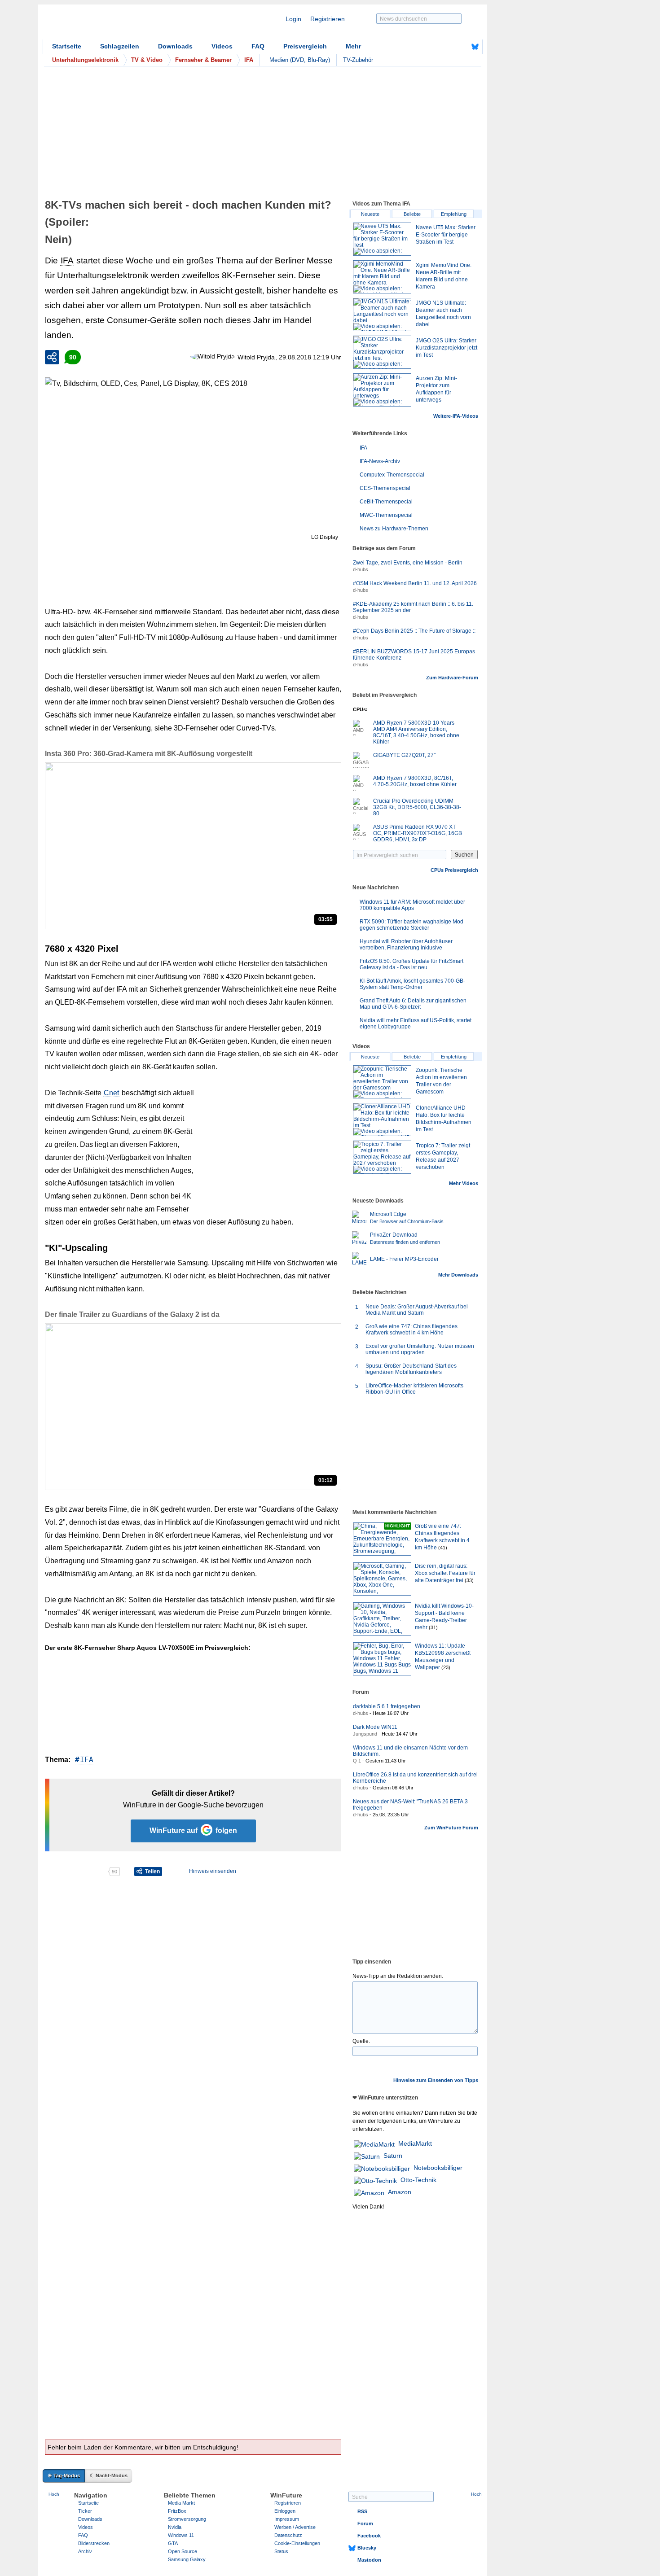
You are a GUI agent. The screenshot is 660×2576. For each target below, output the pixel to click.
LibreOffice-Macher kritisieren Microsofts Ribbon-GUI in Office (414, 1389)
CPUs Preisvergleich (454, 870)
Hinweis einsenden (213, 1871)
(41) (443, 1548)
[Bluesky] (475, 47)
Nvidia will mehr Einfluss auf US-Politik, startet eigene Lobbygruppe (416, 1023)
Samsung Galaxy (187, 2559)
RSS (362, 2511)
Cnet (111, 1093)
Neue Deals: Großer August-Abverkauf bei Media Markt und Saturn (417, 1310)
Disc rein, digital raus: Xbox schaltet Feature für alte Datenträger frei (445, 1573)
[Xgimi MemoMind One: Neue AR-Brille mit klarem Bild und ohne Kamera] (382, 277)
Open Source (183, 2551)
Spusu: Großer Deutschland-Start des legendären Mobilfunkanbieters (411, 1369)
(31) (433, 1627)
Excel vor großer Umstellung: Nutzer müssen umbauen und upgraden (420, 1349)
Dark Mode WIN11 (375, 1727)
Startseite (67, 46)
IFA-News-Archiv (380, 461)
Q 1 (357, 1761)
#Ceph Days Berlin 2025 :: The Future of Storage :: (414, 631)
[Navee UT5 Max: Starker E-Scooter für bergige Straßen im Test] (382, 239)
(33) (469, 1580)
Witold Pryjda (256, 357)
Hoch (54, 2494)
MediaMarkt (415, 2143)
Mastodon (369, 2560)
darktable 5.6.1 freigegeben (387, 1706)
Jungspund (365, 1734)
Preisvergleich (305, 46)
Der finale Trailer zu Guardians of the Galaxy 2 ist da (132, 1314)
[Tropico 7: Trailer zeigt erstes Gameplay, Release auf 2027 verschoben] (382, 1157)
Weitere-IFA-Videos (456, 416)
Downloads (175, 46)
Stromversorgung (187, 2519)
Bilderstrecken (94, 2543)
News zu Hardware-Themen (394, 529)
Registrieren (328, 19)
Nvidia (175, 2527)
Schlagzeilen (120, 46)
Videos (222, 46)
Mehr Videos (464, 1183)
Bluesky (367, 2548)
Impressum (287, 2519)
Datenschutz (288, 2535)
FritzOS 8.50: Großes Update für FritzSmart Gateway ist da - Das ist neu (411, 964)
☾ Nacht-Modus (109, 2475)
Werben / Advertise (295, 2527)
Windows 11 (181, 2535)
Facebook (369, 2536)
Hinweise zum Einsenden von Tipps (436, 2080)
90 (73, 357)
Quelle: (361, 2041)
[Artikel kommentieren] (76, 1872)
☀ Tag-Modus (64, 2475)
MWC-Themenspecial (386, 515)
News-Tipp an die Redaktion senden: (398, 1976)
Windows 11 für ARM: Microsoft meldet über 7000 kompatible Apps (412, 905)
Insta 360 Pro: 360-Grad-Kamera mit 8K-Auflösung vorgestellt (149, 754)
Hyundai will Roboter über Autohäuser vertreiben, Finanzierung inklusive (406, 945)
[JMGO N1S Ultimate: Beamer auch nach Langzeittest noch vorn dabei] (382, 315)
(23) (446, 1667)
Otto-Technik (418, 2180)
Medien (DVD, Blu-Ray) (300, 60)
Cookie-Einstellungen (297, 2543)
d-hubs (361, 569)
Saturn (393, 2156)
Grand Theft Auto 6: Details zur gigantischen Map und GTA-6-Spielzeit (413, 1004)
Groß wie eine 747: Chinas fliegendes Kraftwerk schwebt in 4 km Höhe (411, 1330)
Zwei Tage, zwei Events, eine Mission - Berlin (408, 563)
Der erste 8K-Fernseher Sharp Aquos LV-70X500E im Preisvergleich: (148, 1648)
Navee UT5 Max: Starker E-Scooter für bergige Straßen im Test (446, 235)
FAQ (258, 46)
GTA (173, 2543)
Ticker (85, 2511)
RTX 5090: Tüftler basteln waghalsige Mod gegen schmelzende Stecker (411, 925)
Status (281, 2551)
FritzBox (177, 2511)
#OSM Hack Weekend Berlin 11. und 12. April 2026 (415, 583)
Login (293, 19)
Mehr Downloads (458, 1275)
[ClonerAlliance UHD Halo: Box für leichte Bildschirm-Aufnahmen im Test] (382, 1120)
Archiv (85, 2551)
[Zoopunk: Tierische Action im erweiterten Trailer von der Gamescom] (382, 1082)
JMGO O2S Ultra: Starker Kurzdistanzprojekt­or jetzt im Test (447, 348)
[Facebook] (461, 47)
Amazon (400, 2192)
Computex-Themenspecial (392, 475)
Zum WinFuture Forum (451, 1828)
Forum (365, 2524)
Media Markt (181, 2503)
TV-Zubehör (358, 60)
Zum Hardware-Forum (452, 678)
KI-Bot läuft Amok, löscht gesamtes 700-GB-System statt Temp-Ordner (412, 984)
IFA (67, 260)
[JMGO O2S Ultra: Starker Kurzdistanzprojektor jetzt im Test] (382, 352)
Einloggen (285, 2511)
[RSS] (447, 47)
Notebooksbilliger (438, 2168)
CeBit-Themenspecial (386, 502)
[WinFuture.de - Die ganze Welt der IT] (119, 24)
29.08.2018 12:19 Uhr (310, 357)
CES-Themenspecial (385, 488)
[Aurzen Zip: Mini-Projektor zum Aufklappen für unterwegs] (382, 390)
